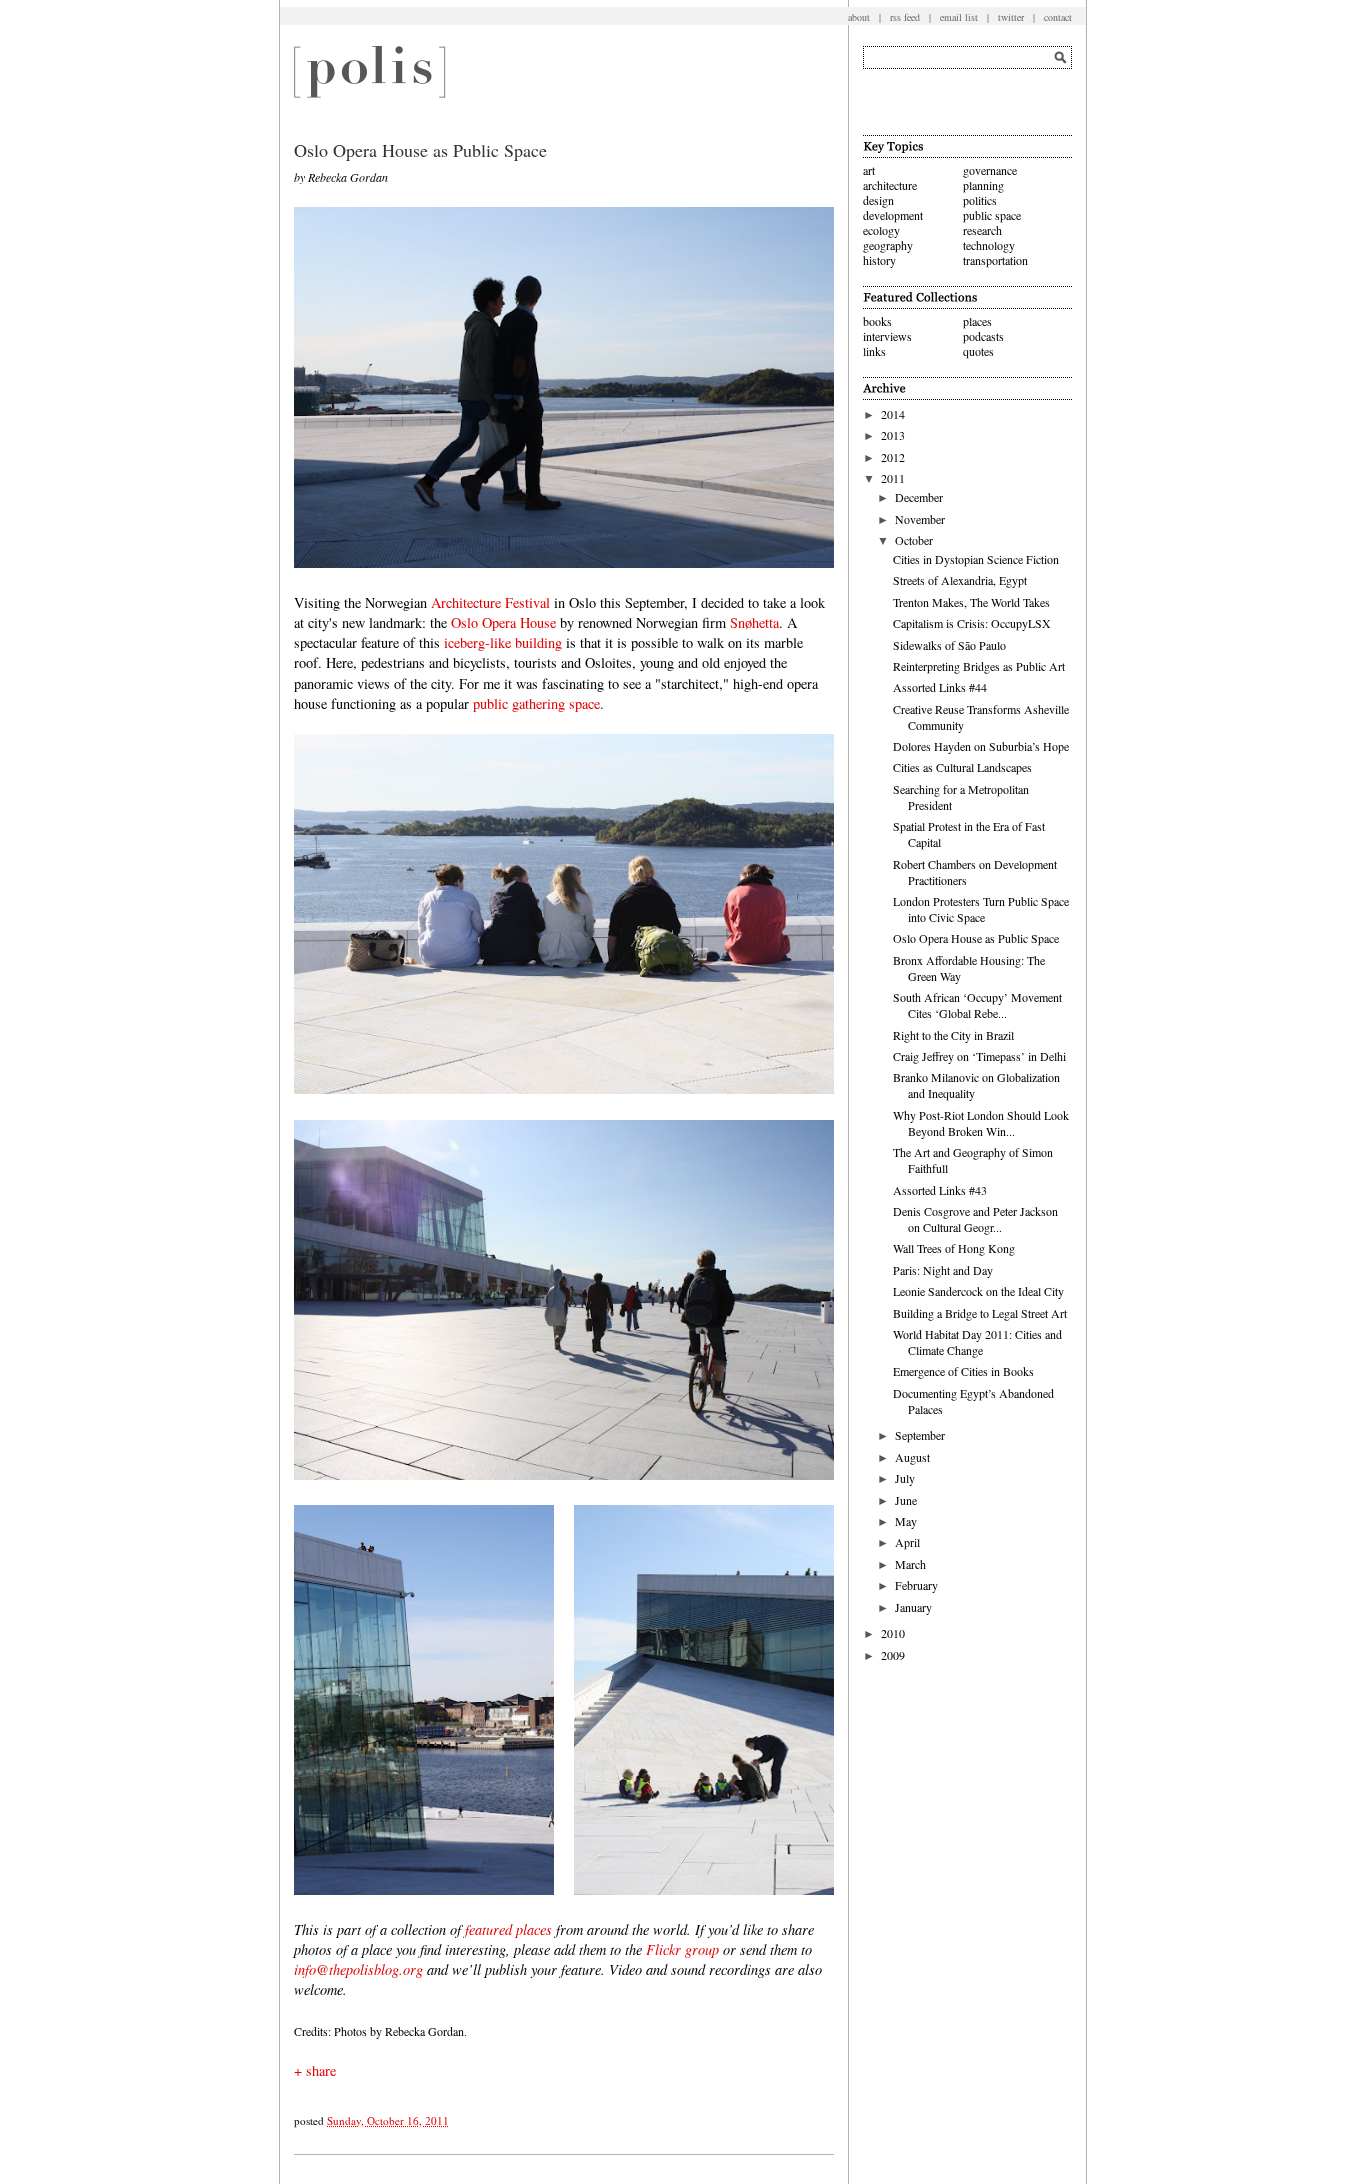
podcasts (983, 336)
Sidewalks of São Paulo (949, 645)
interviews (887, 336)
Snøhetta (754, 622)
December (919, 497)
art (869, 170)
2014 (893, 414)
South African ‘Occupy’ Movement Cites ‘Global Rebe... (977, 1005)
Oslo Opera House (503, 622)
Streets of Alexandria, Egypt (960, 580)
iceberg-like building (503, 642)
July (905, 1478)
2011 (893, 478)
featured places (508, 1929)
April (907, 1542)
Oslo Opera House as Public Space (976, 938)
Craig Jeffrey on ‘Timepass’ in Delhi (979, 1056)
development (893, 215)
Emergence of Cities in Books (963, 1371)
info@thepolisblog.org (358, 1969)
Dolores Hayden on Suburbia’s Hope (981, 746)
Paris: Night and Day (943, 1270)
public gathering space (536, 703)
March (910, 1564)
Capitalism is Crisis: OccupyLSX (972, 623)
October (914, 540)
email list (959, 17)
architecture (890, 185)
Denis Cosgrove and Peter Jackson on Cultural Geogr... (975, 1219)
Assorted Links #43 (940, 1190)
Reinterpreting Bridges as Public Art (979, 666)
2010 (893, 1633)
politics (980, 200)
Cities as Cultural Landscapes (962, 767)
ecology (881, 230)
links (874, 351)
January (913, 1607)
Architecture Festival (490, 602)
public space (992, 215)
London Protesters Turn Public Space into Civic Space (981, 909)
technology (989, 245)
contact (1058, 17)
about (859, 17)
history (879, 260)
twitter (1011, 17)
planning (983, 185)
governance (990, 170)
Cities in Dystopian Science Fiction (976, 559)
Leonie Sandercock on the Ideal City (978, 1291)
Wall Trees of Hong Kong (954, 1248)
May (906, 1521)
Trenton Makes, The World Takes (971, 602)
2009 (893, 1655)
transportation (995, 260)
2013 (893, 435)
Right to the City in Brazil (953, 1035)
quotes (978, 351)
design (878, 200)
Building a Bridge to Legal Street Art (980, 1313)
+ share (315, 2070)
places (977, 321)
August (912, 1457)
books (877, 321)
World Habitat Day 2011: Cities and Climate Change (977, 1342)
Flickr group (682, 1949)
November (920, 519)
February (916, 1585)
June (906, 1500)
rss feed (905, 17)
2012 (893, 457)
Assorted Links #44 (940, 687)
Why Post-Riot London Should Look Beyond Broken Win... (981, 1123)
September (920, 1435)
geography (888, 245)
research (982, 230)
